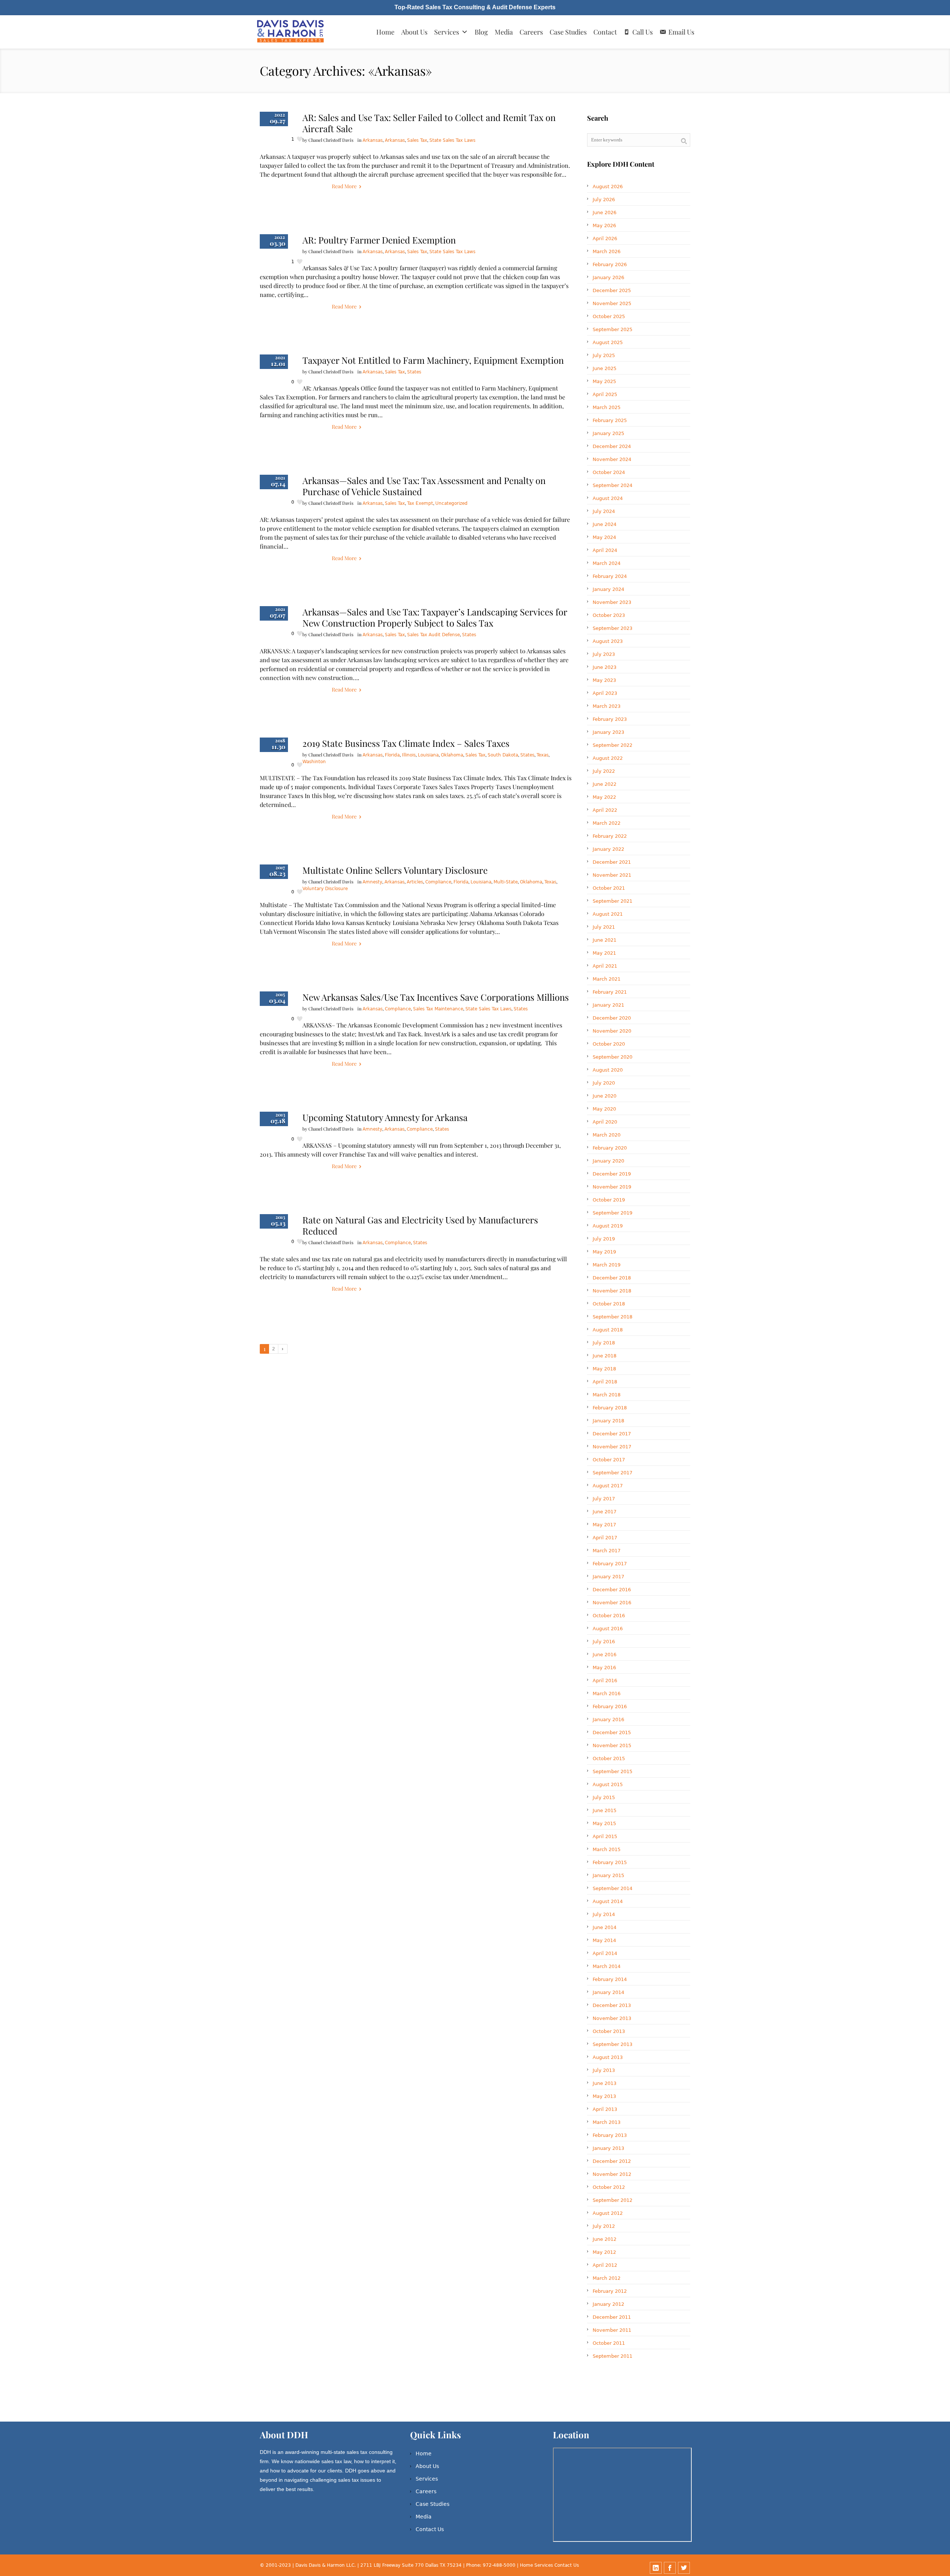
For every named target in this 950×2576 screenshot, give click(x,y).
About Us (414, 32)
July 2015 (604, 1797)
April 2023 (605, 693)
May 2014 (604, 1940)
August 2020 (608, 1070)
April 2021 (605, 966)
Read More (344, 186)
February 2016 (610, 1707)
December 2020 (612, 1018)
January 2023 (608, 732)
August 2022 (608, 758)
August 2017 (608, 1486)
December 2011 (612, 2317)
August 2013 (608, 2057)
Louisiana (428, 755)
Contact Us (430, 2529)
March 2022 (607, 823)
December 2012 (612, 2161)
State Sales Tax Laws (452, 140)
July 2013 (604, 2070)
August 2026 (608, 187)
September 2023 (612, 628)
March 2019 (607, 1265)
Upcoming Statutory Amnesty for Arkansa (385, 1117)
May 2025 (604, 381)
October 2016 (609, 1616)
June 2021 (605, 940)
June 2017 (605, 1512)
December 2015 (612, 1732)
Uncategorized (451, 503)
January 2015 (608, 1875)
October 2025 (609, 316)
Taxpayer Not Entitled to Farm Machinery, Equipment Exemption (433, 360)
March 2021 (607, 979)
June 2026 (605, 213)
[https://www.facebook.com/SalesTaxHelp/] (670, 2568)
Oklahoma (452, 755)
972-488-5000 (499, 2565)
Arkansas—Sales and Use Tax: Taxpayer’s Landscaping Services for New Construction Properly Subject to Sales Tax (435, 617)
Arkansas (373, 140)
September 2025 (612, 329)
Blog (481, 32)
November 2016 (612, 1603)
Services (447, 32)
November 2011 (612, 2330)
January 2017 (608, 1577)
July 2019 (604, 1239)
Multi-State (506, 882)
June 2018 (605, 1356)
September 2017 (612, 1473)
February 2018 (610, 1408)
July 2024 (604, 511)
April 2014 (605, 1953)
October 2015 (609, 1758)
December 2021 (612, 862)
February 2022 (610, 836)
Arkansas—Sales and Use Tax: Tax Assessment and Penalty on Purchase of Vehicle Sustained (424, 486)
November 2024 (612, 459)
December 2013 (612, 2005)
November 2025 (612, 303)
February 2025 (610, 420)
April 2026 (605, 238)
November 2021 (612, 875)
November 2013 (612, 2018)
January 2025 (608, 433)
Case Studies (568, 32)
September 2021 (612, 901)
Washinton (314, 762)
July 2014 (604, 1914)
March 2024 (607, 563)
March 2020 (607, 1135)
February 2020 (610, 1148)
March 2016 (607, 1694)
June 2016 (605, 1655)
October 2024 (609, 472)
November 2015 (612, 1745)
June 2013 (605, 2083)
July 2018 (604, 1343)
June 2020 (605, 1096)
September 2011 (612, 2356)
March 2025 (607, 407)
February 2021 (610, 992)
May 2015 (604, 1823)
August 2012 (608, 2213)
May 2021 (604, 953)
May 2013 (604, 2096)
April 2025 (605, 394)
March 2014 (607, 1966)
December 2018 (612, 1278)
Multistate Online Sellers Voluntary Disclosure (395, 870)
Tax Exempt (420, 503)
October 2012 (609, 2187)
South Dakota (503, 755)
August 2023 (608, 641)
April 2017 (605, 1538)
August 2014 (608, 1901)
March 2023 (607, 706)
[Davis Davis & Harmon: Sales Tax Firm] (291, 32)
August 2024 (608, 498)
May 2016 (604, 1668)
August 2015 (608, 1784)
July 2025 (604, 355)
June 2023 (605, 667)
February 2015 (610, 1862)
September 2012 (612, 2200)
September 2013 (612, 2044)
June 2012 (605, 2239)
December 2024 (612, 446)
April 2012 (605, 2265)
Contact (605, 32)
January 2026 (608, 277)
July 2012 (604, 2226)
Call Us (643, 32)
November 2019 (612, 1187)
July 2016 (604, 1642)
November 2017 (612, 1447)
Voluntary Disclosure (325, 889)
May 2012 (604, 2252)
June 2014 (605, 1927)
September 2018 (612, 1317)
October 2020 (609, 1044)
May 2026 (604, 225)
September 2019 (612, 1213)
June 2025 (605, 368)
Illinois (409, 755)
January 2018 (608, 1421)
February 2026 (610, 264)
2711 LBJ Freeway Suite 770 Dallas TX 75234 (412, 2565)
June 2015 (605, 1810)
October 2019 (609, 1200)
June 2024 (605, 524)
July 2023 (604, 654)
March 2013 (607, 2122)
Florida (392, 755)
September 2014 (612, 1888)
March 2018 (607, 1395)
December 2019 (612, 1174)
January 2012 (608, 2304)
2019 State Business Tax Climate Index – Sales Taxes (406, 743)
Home (385, 32)
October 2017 (609, 1460)
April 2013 (605, 2109)
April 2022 (605, 810)
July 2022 (604, 771)
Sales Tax (417, 140)
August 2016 (608, 1629)
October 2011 (609, 2343)
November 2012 (612, 2174)
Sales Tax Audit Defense (433, 635)
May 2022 (604, 797)
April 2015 (605, 1836)
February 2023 (610, 719)
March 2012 (607, 2278)
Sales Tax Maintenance (438, 1009)
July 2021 (604, 927)
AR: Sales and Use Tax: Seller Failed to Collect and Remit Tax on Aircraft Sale (429, 123)
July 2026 (604, 200)
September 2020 (612, 1057)
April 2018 (605, 1382)
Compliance (438, 882)
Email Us (681, 32)
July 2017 (604, 1499)
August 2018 (608, 1330)
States (414, 372)
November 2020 (612, 1031)
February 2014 (610, 1979)
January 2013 (608, 2148)
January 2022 (608, 849)
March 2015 (607, 1849)
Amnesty (372, 882)
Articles (415, 882)
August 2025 (608, 342)
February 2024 (610, 576)
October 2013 (609, 2031)
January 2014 (608, 1992)
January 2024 (608, 589)
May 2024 (604, 537)
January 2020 (608, 1161)
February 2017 (610, 1564)
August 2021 (608, 914)
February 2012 (610, 2291)
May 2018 (604, 1369)
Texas (543, 755)
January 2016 (608, 1719)
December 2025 (612, 290)
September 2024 (612, 485)
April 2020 (605, 1122)
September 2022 (612, 745)
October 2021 (609, 888)
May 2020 (604, 1109)
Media (504, 32)
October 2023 (609, 615)
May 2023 (604, 680)
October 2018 (609, 1304)
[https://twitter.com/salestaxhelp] (684, 2568)
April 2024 (605, 550)
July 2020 (604, 1083)
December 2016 (612, 1590)
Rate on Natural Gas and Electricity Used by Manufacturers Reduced (420, 1225)
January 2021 (608, 1005)
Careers (531, 32)
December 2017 (612, 1434)
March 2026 (607, 251)
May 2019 (604, 1252)
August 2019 (608, 1226)
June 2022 (605, 784)
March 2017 (607, 1551)
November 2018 (612, 1291)
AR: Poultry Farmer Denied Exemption (379, 240)
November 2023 (612, 602)
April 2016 (605, 1681)
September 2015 (612, 1771)
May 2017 (604, 1525)
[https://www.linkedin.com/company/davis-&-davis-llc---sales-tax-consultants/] (656, 2568)
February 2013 (610, 2135)
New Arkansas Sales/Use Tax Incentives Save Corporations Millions (436, 997)
